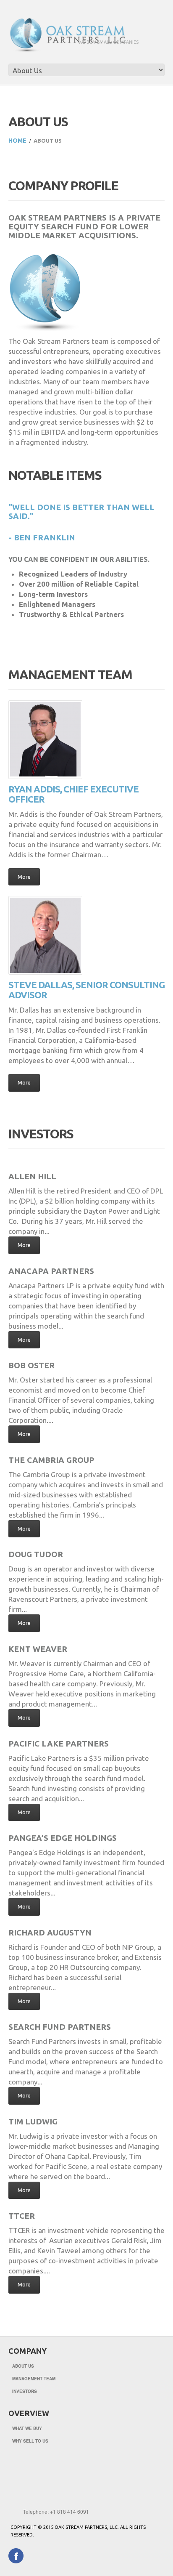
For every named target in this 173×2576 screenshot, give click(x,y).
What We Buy (27, 2428)
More (24, 877)
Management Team (34, 2379)
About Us (23, 2366)
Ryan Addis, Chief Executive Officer (73, 794)
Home (17, 141)
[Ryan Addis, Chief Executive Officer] (45, 740)
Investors (25, 2391)
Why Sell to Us (30, 2441)
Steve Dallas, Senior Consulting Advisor (86, 990)
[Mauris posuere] (9, 629)
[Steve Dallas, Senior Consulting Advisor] (45, 935)
